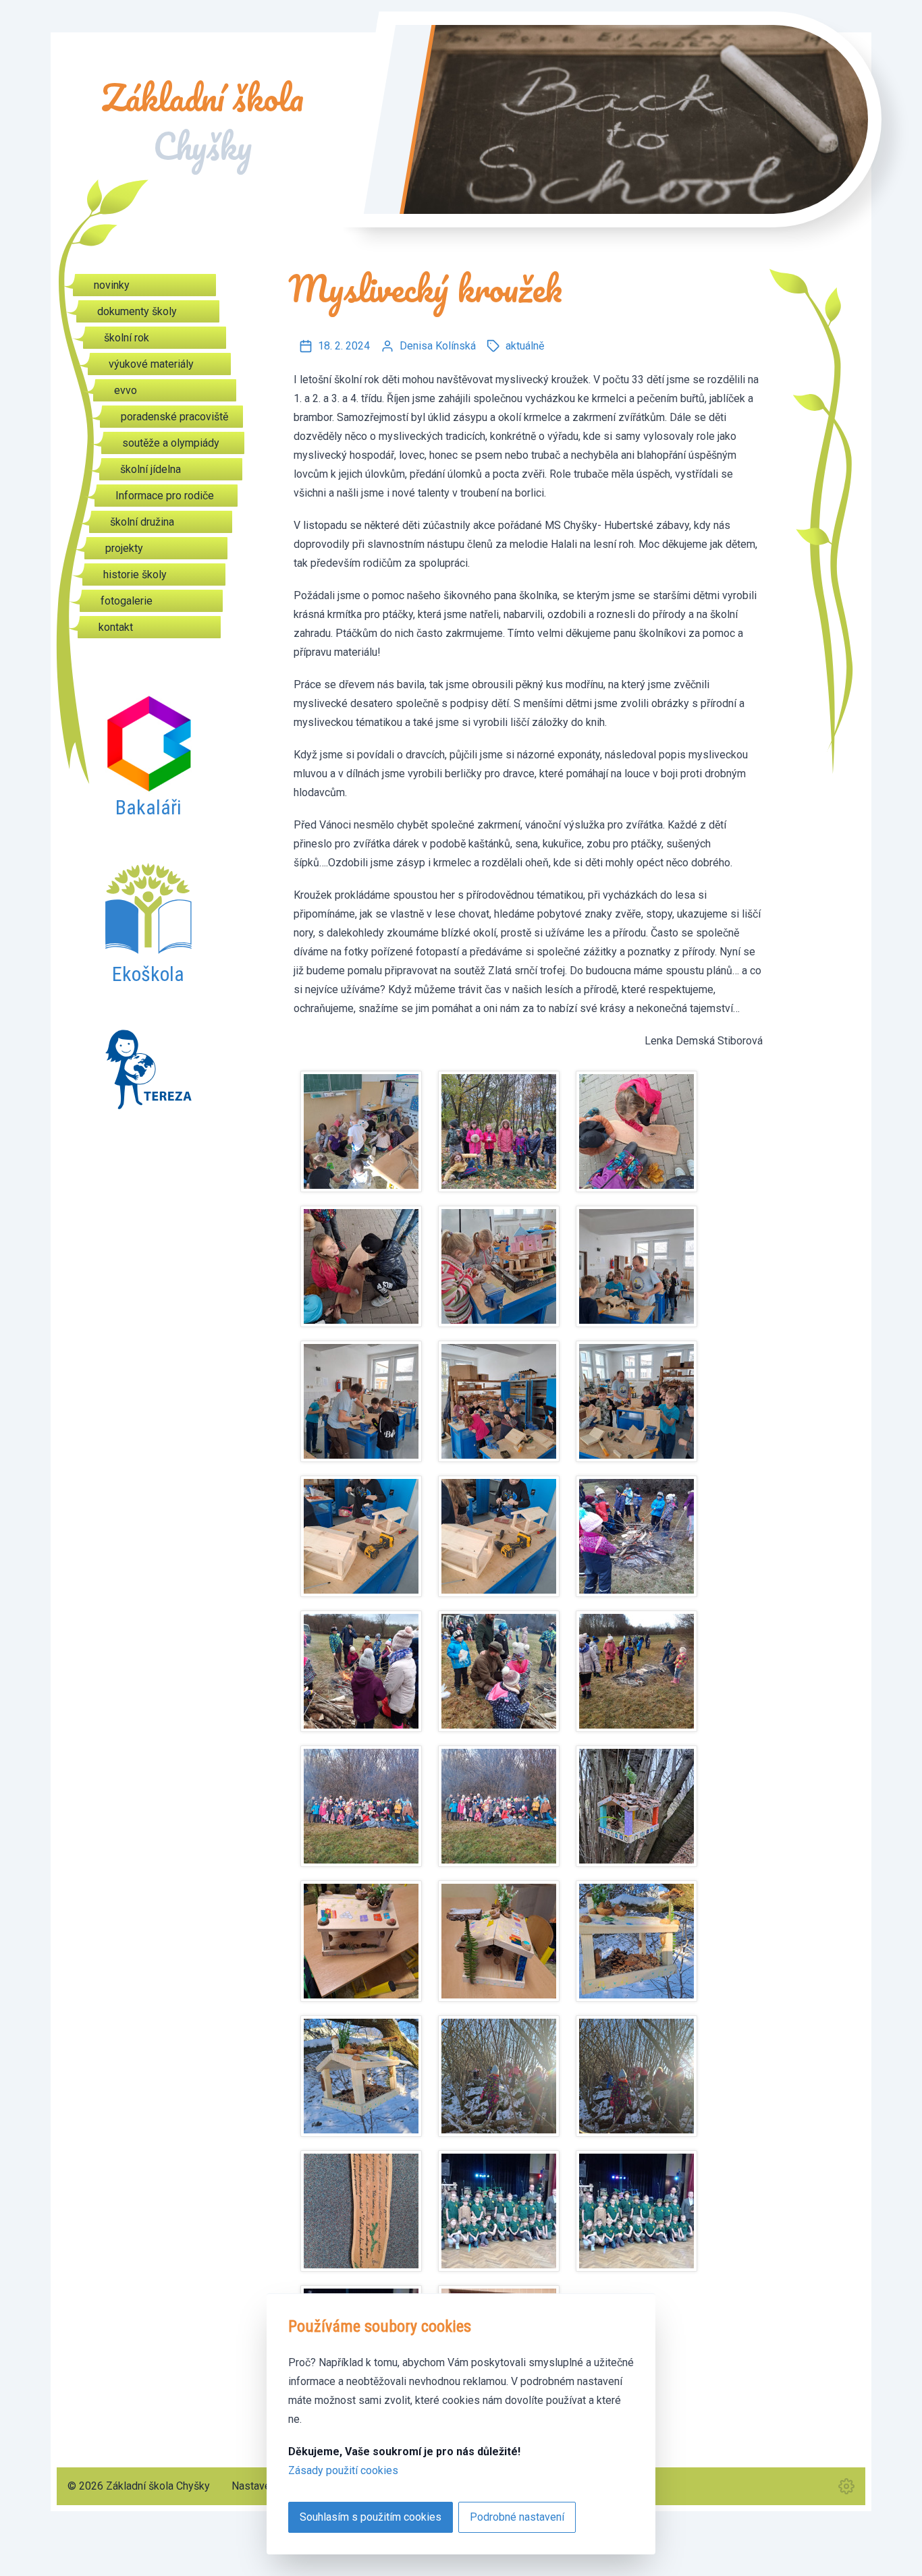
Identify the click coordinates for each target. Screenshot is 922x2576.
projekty (124, 548)
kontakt (116, 627)
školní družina (142, 522)
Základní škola (202, 122)
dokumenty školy (137, 311)
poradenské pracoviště (174, 417)
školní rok (127, 338)
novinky (112, 285)
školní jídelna (151, 469)
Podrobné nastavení (517, 2517)
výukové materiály (151, 364)
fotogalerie (127, 601)
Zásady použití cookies (343, 2470)
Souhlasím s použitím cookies (371, 2517)
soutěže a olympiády (171, 443)
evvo (126, 390)
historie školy (135, 575)
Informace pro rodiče (165, 496)
